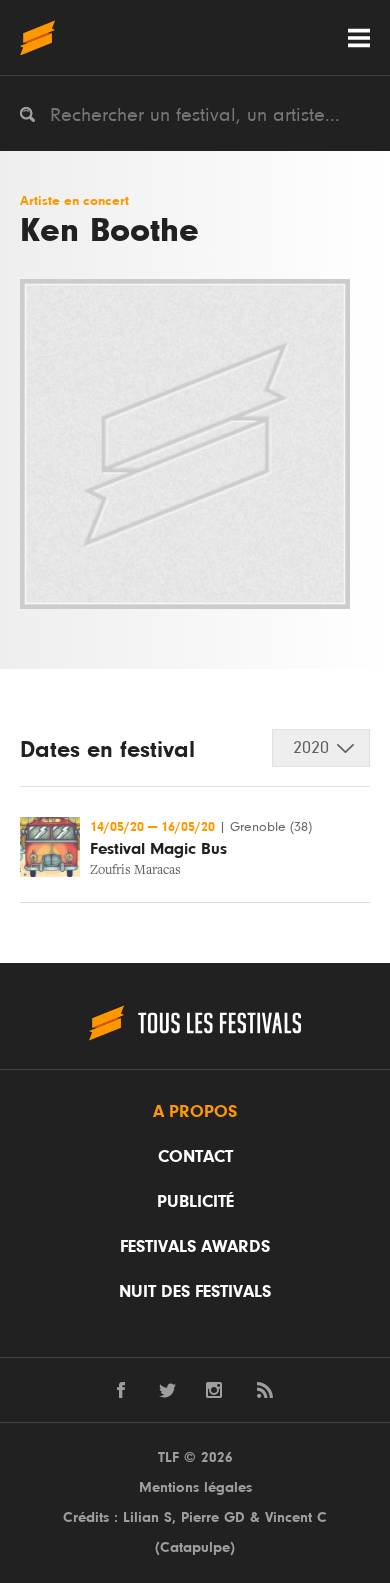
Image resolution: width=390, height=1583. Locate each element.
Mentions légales (195, 1487)
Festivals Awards (195, 1247)
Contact (195, 1157)
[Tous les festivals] (37, 37)
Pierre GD (213, 1517)
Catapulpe (195, 1547)
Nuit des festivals (195, 1292)
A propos (195, 1112)
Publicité (195, 1202)
